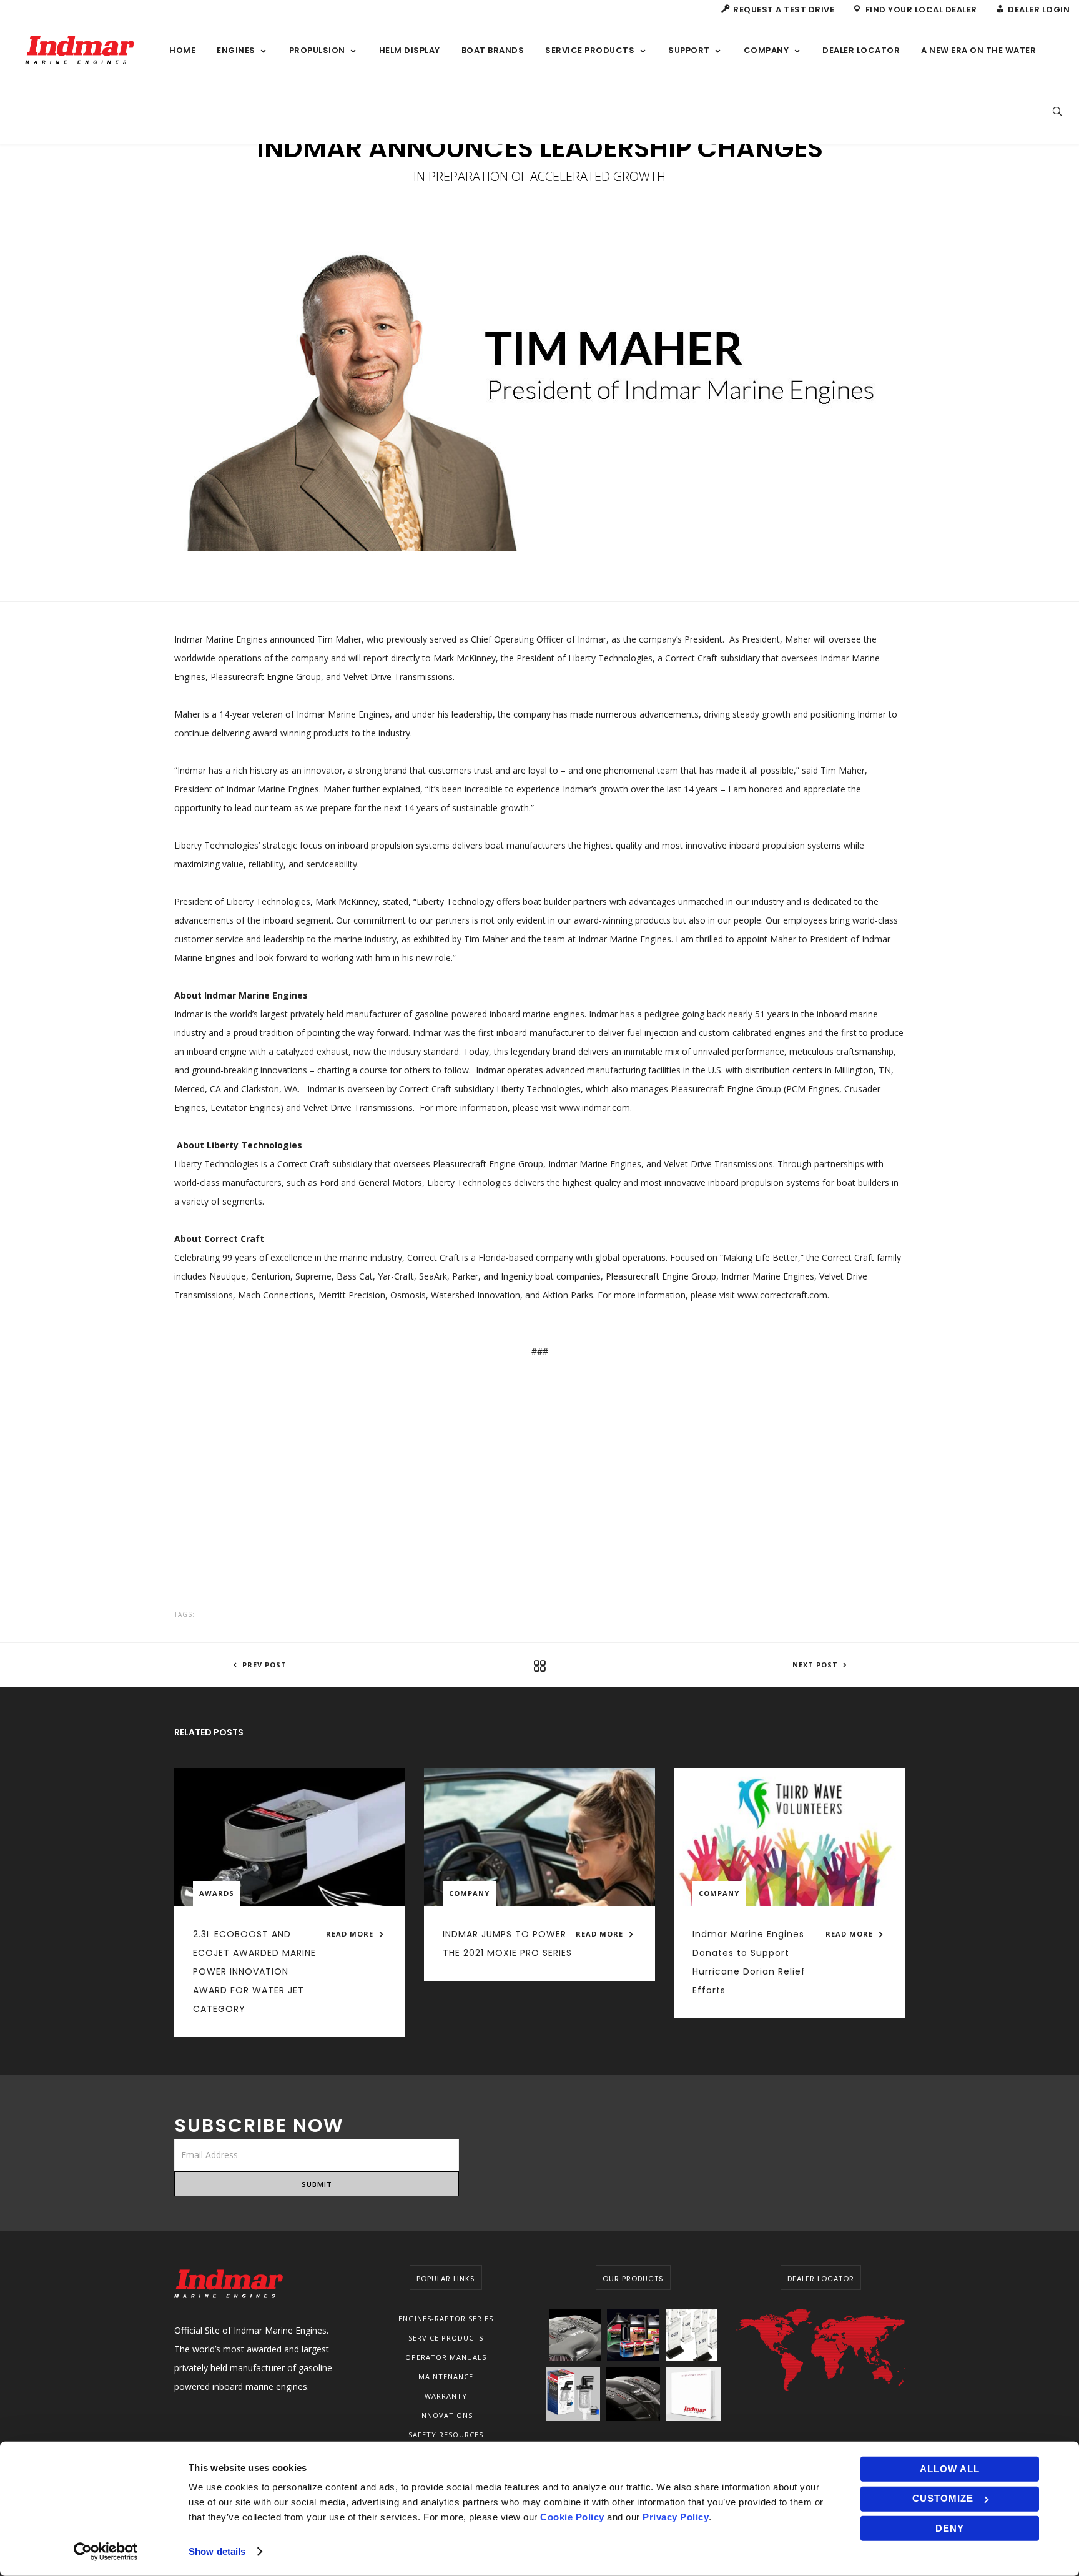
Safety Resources (446, 2435)
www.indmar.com (595, 1108)
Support (689, 50)
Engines (236, 50)
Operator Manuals (446, 2357)
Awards (217, 1893)
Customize (943, 2498)
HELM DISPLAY (410, 50)
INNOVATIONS (446, 2415)
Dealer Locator (861, 50)
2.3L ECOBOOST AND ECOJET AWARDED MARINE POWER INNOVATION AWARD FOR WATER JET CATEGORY (254, 1971)
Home (182, 50)
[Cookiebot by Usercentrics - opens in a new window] (106, 2552)
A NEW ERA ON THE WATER (978, 50)
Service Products (446, 2338)
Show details (217, 2551)
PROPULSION (317, 50)
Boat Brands (493, 50)
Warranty (446, 2396)
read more (351, 1934)
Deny (950, 2528)
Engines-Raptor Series (446, 2318)
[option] (539, 399)
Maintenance (446, 2376)
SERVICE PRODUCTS (590, 50)
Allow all (950, 2469)
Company (766, 50)
